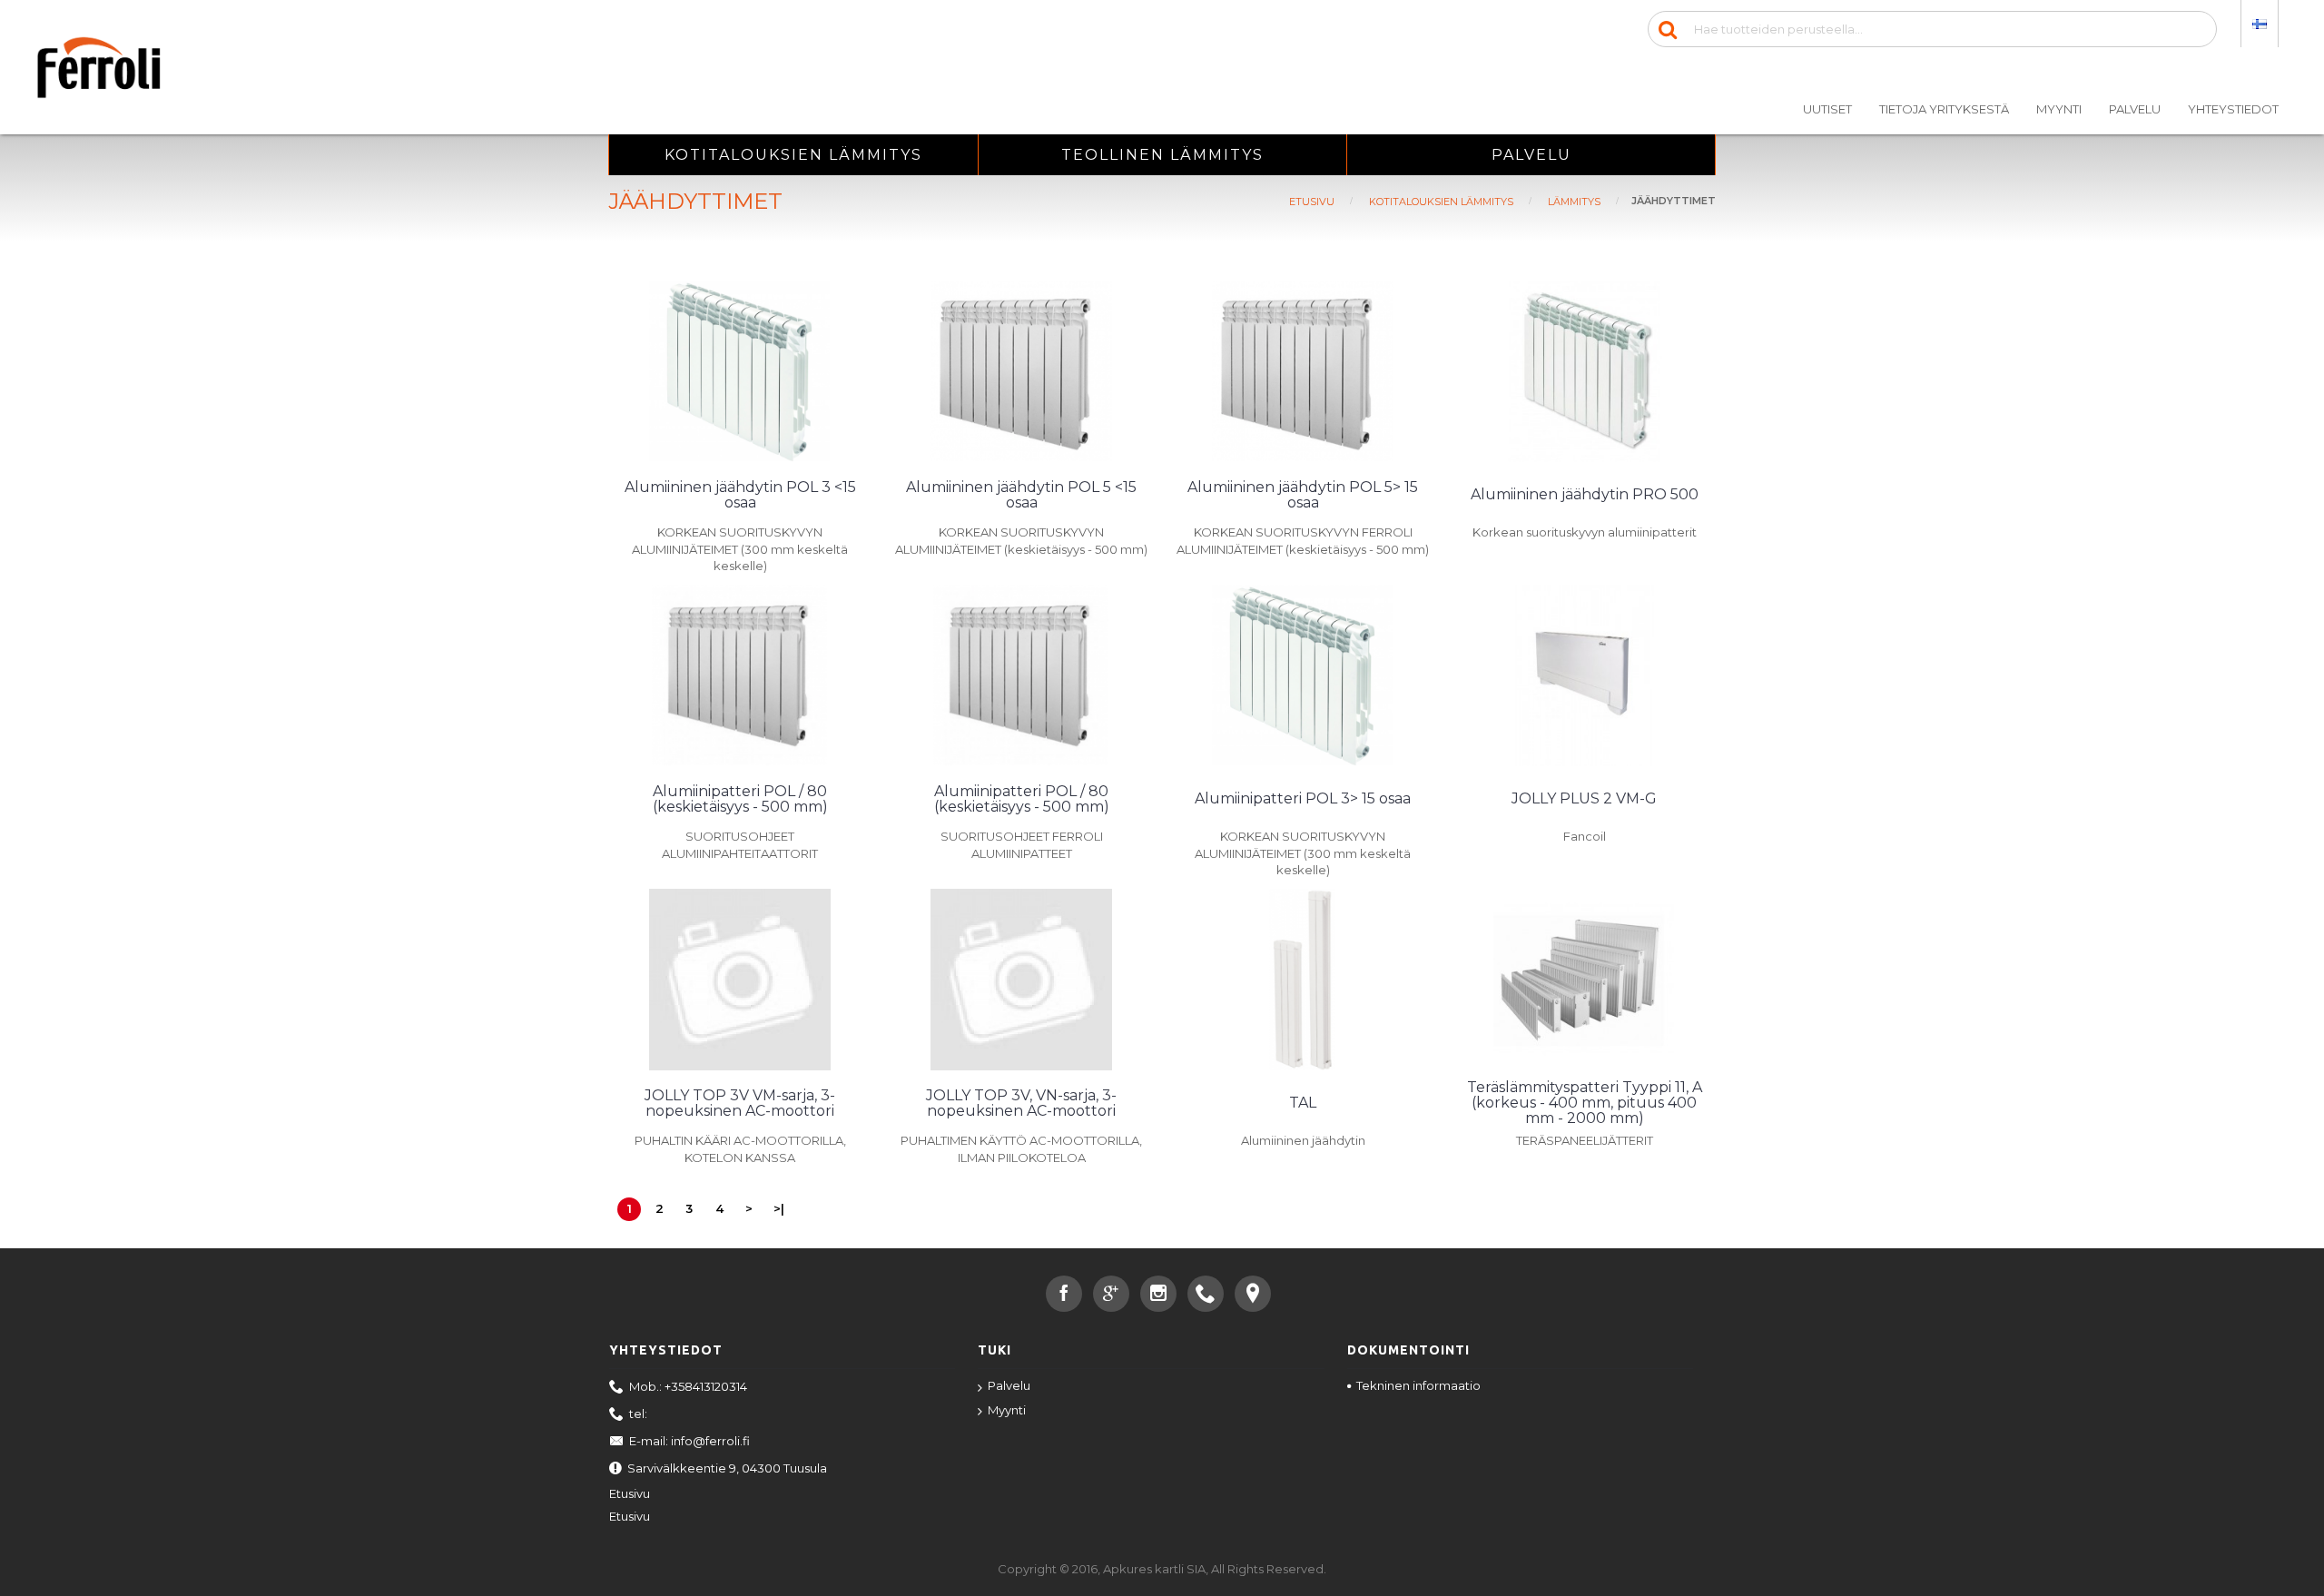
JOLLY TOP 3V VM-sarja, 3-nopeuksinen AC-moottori (740, 1103)
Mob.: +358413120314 (688, 1386)
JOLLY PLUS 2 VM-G (1584, 798)
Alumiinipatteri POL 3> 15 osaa (1303, 798)
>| (779, 1208)
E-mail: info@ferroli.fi (689, 1441)
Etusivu (630, 1493)
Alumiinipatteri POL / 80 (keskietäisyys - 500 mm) (740, 799)
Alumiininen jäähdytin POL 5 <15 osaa (1021, 495)
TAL (1303, 1103)
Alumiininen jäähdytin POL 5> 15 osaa (1303, 495)
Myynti (1007, 1410)
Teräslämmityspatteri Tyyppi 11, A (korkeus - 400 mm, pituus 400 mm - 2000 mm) (1585, 1103)
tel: (638, 1414)
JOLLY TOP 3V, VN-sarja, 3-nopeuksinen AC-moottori (1021, 1103)
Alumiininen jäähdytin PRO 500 (1585, 494)
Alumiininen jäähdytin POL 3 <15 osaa (740, 495)
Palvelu (1009, 1385)
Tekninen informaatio (1418, 1385)
